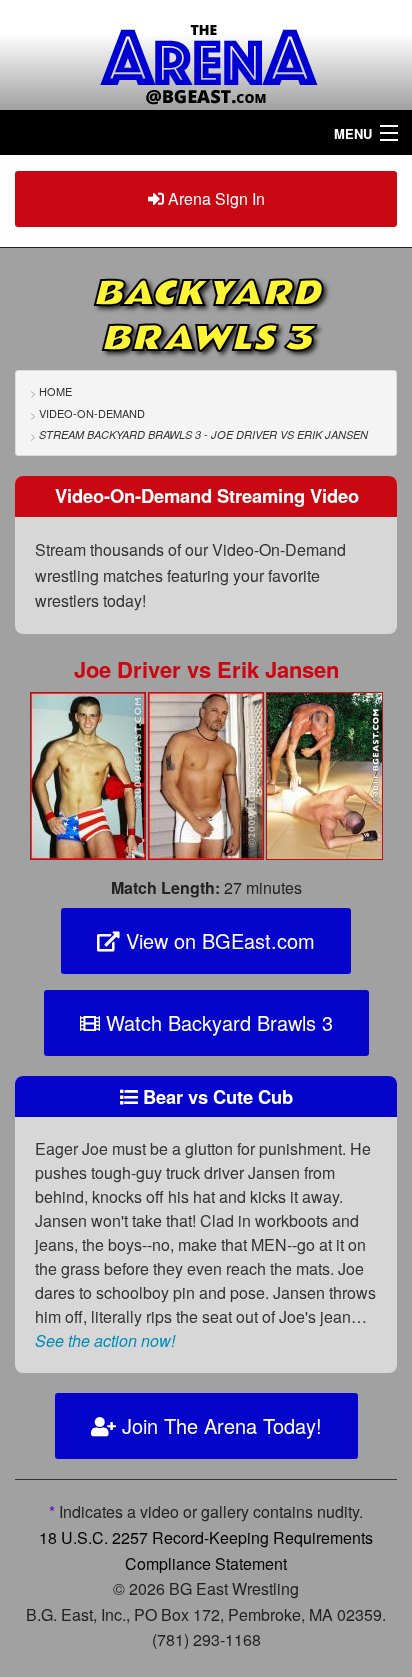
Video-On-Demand (92, 413)
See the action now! (105, 1340)
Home (55, 391)
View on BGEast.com (217, 940)
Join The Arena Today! (219, 1425)
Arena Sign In (214, 198)
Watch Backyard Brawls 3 (216, 1022)
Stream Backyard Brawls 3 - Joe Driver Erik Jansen (203, 434)
